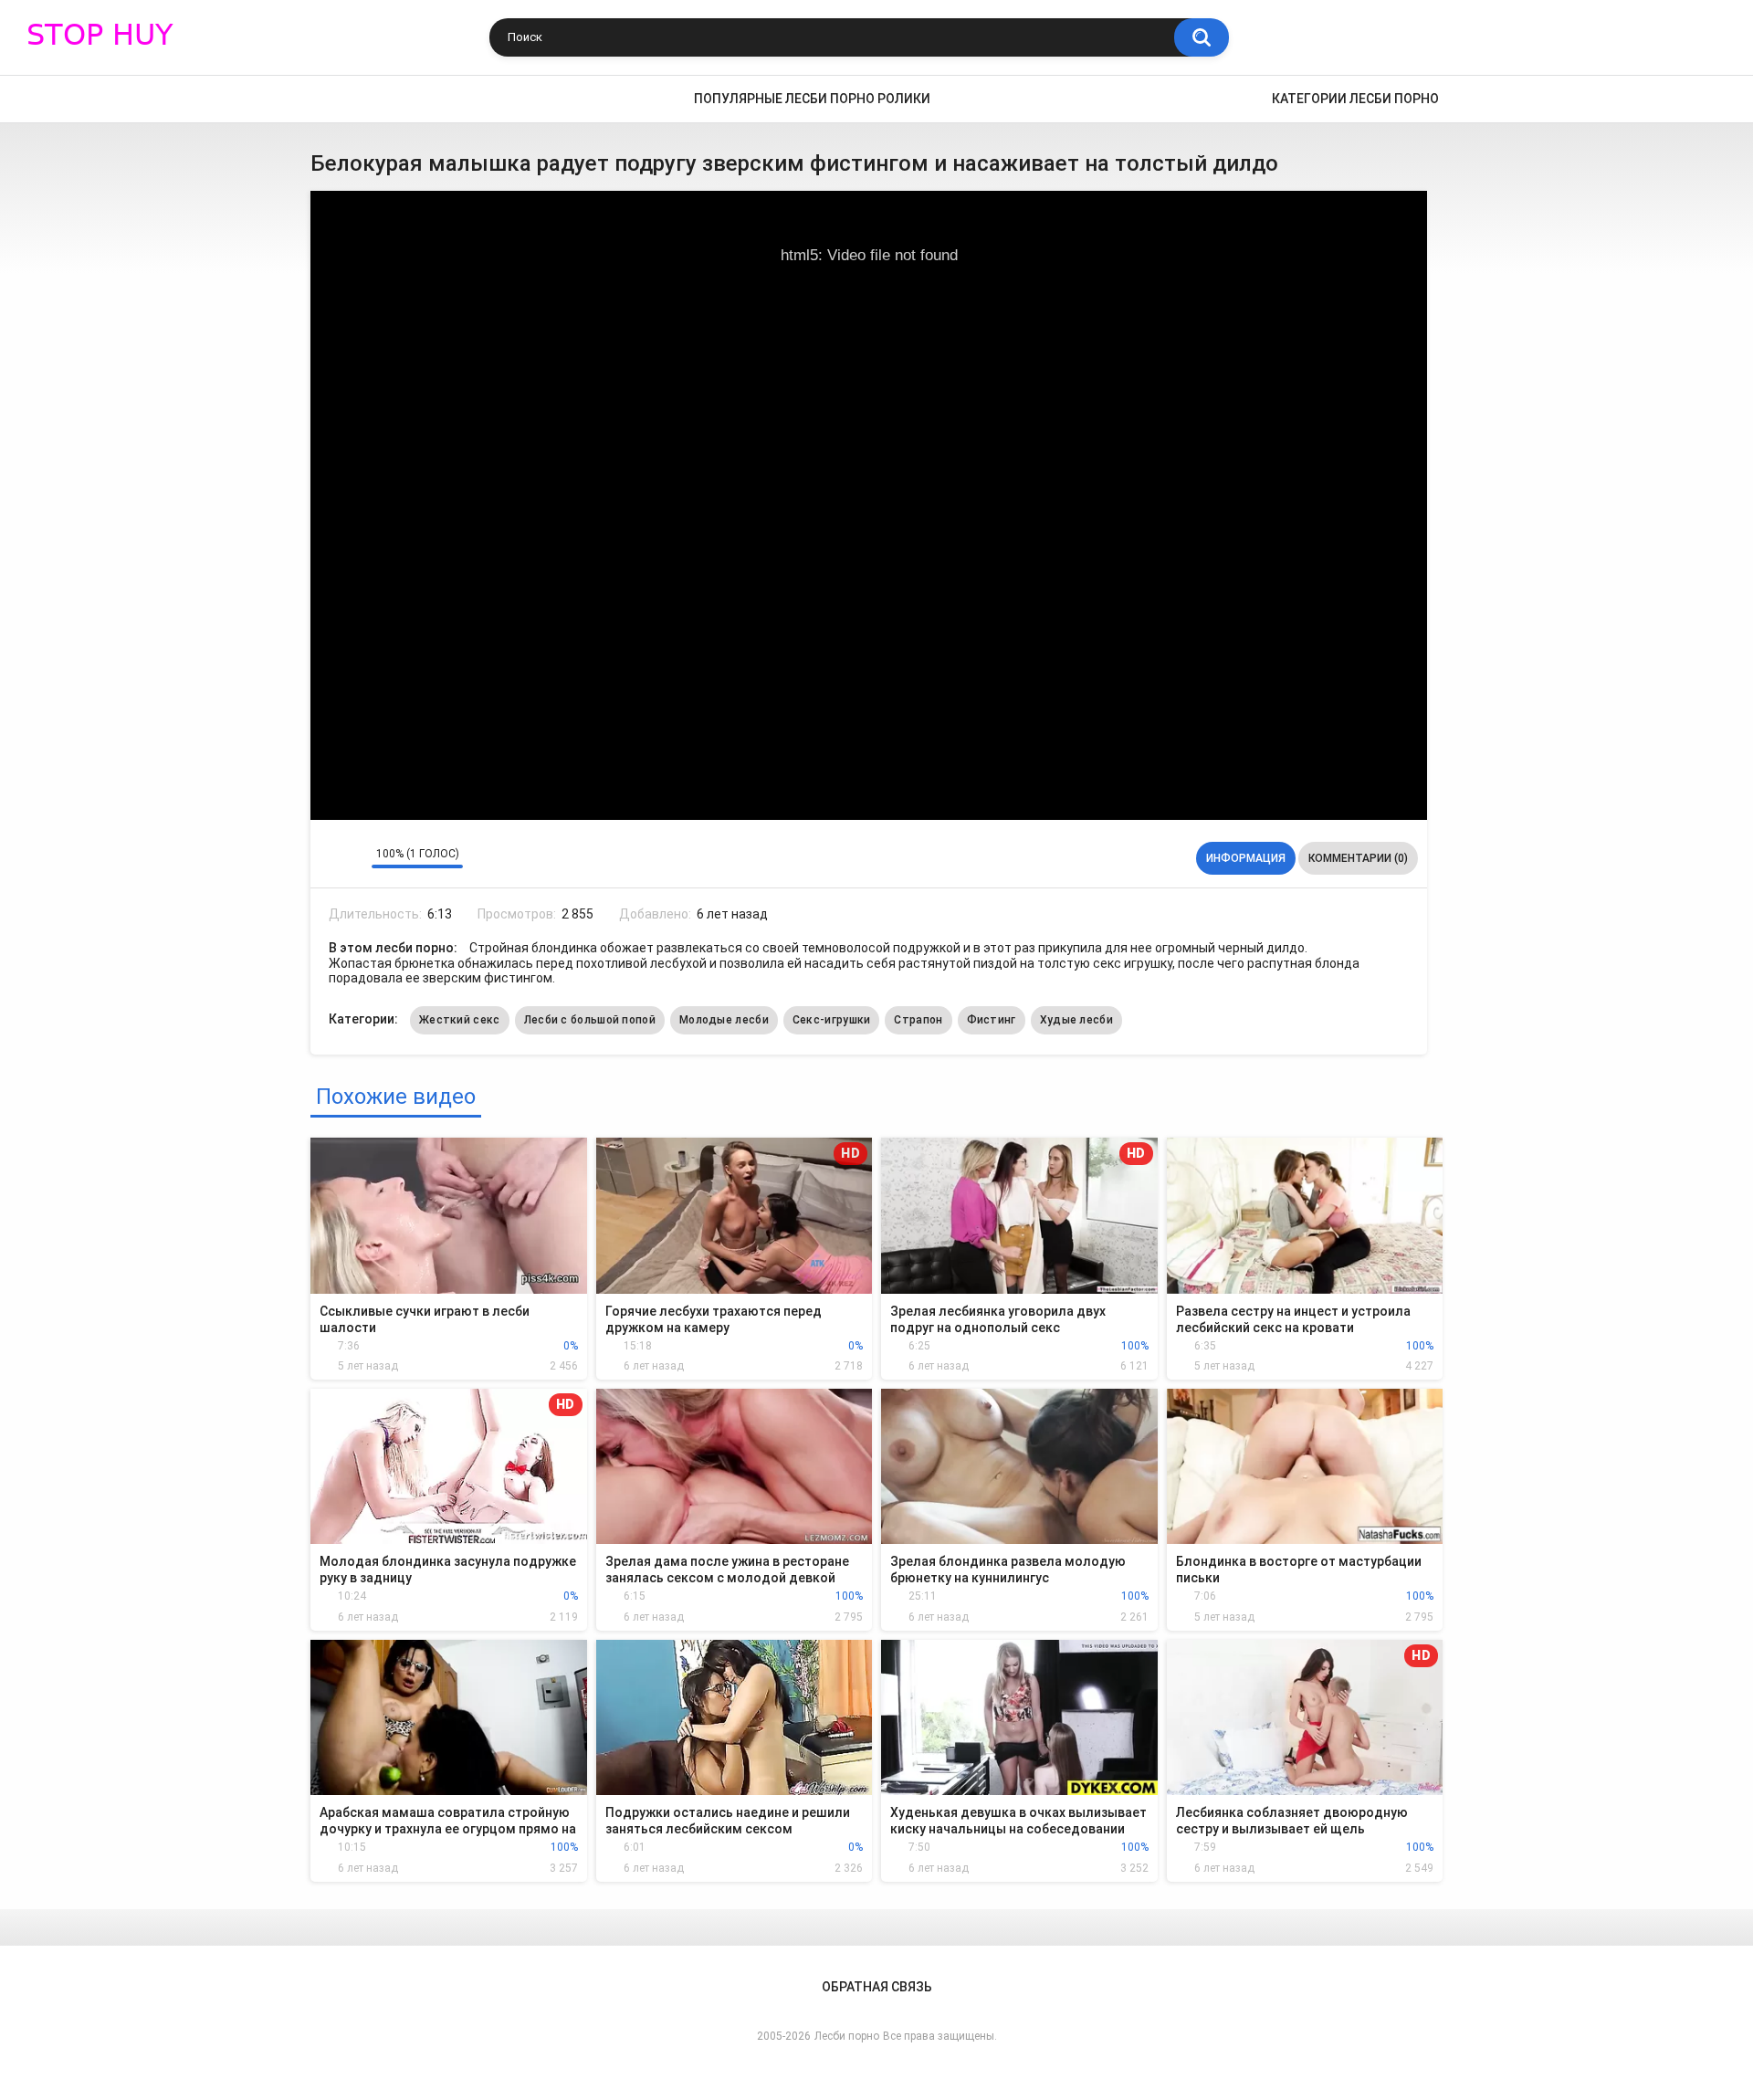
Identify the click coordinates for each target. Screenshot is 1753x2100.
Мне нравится (329, 858)
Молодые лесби (724, 1020)
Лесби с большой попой (590, 1020)
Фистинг (992, 1020)
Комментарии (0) (1358, 858)
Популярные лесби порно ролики (812, 99)
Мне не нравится (353, 858)
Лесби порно (847, 2036)
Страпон (918, 1020)
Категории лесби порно (1355, 99)
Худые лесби (1076, 1020)
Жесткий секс (460, 1020)
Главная (333, 99)
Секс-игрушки (832, 1020)
